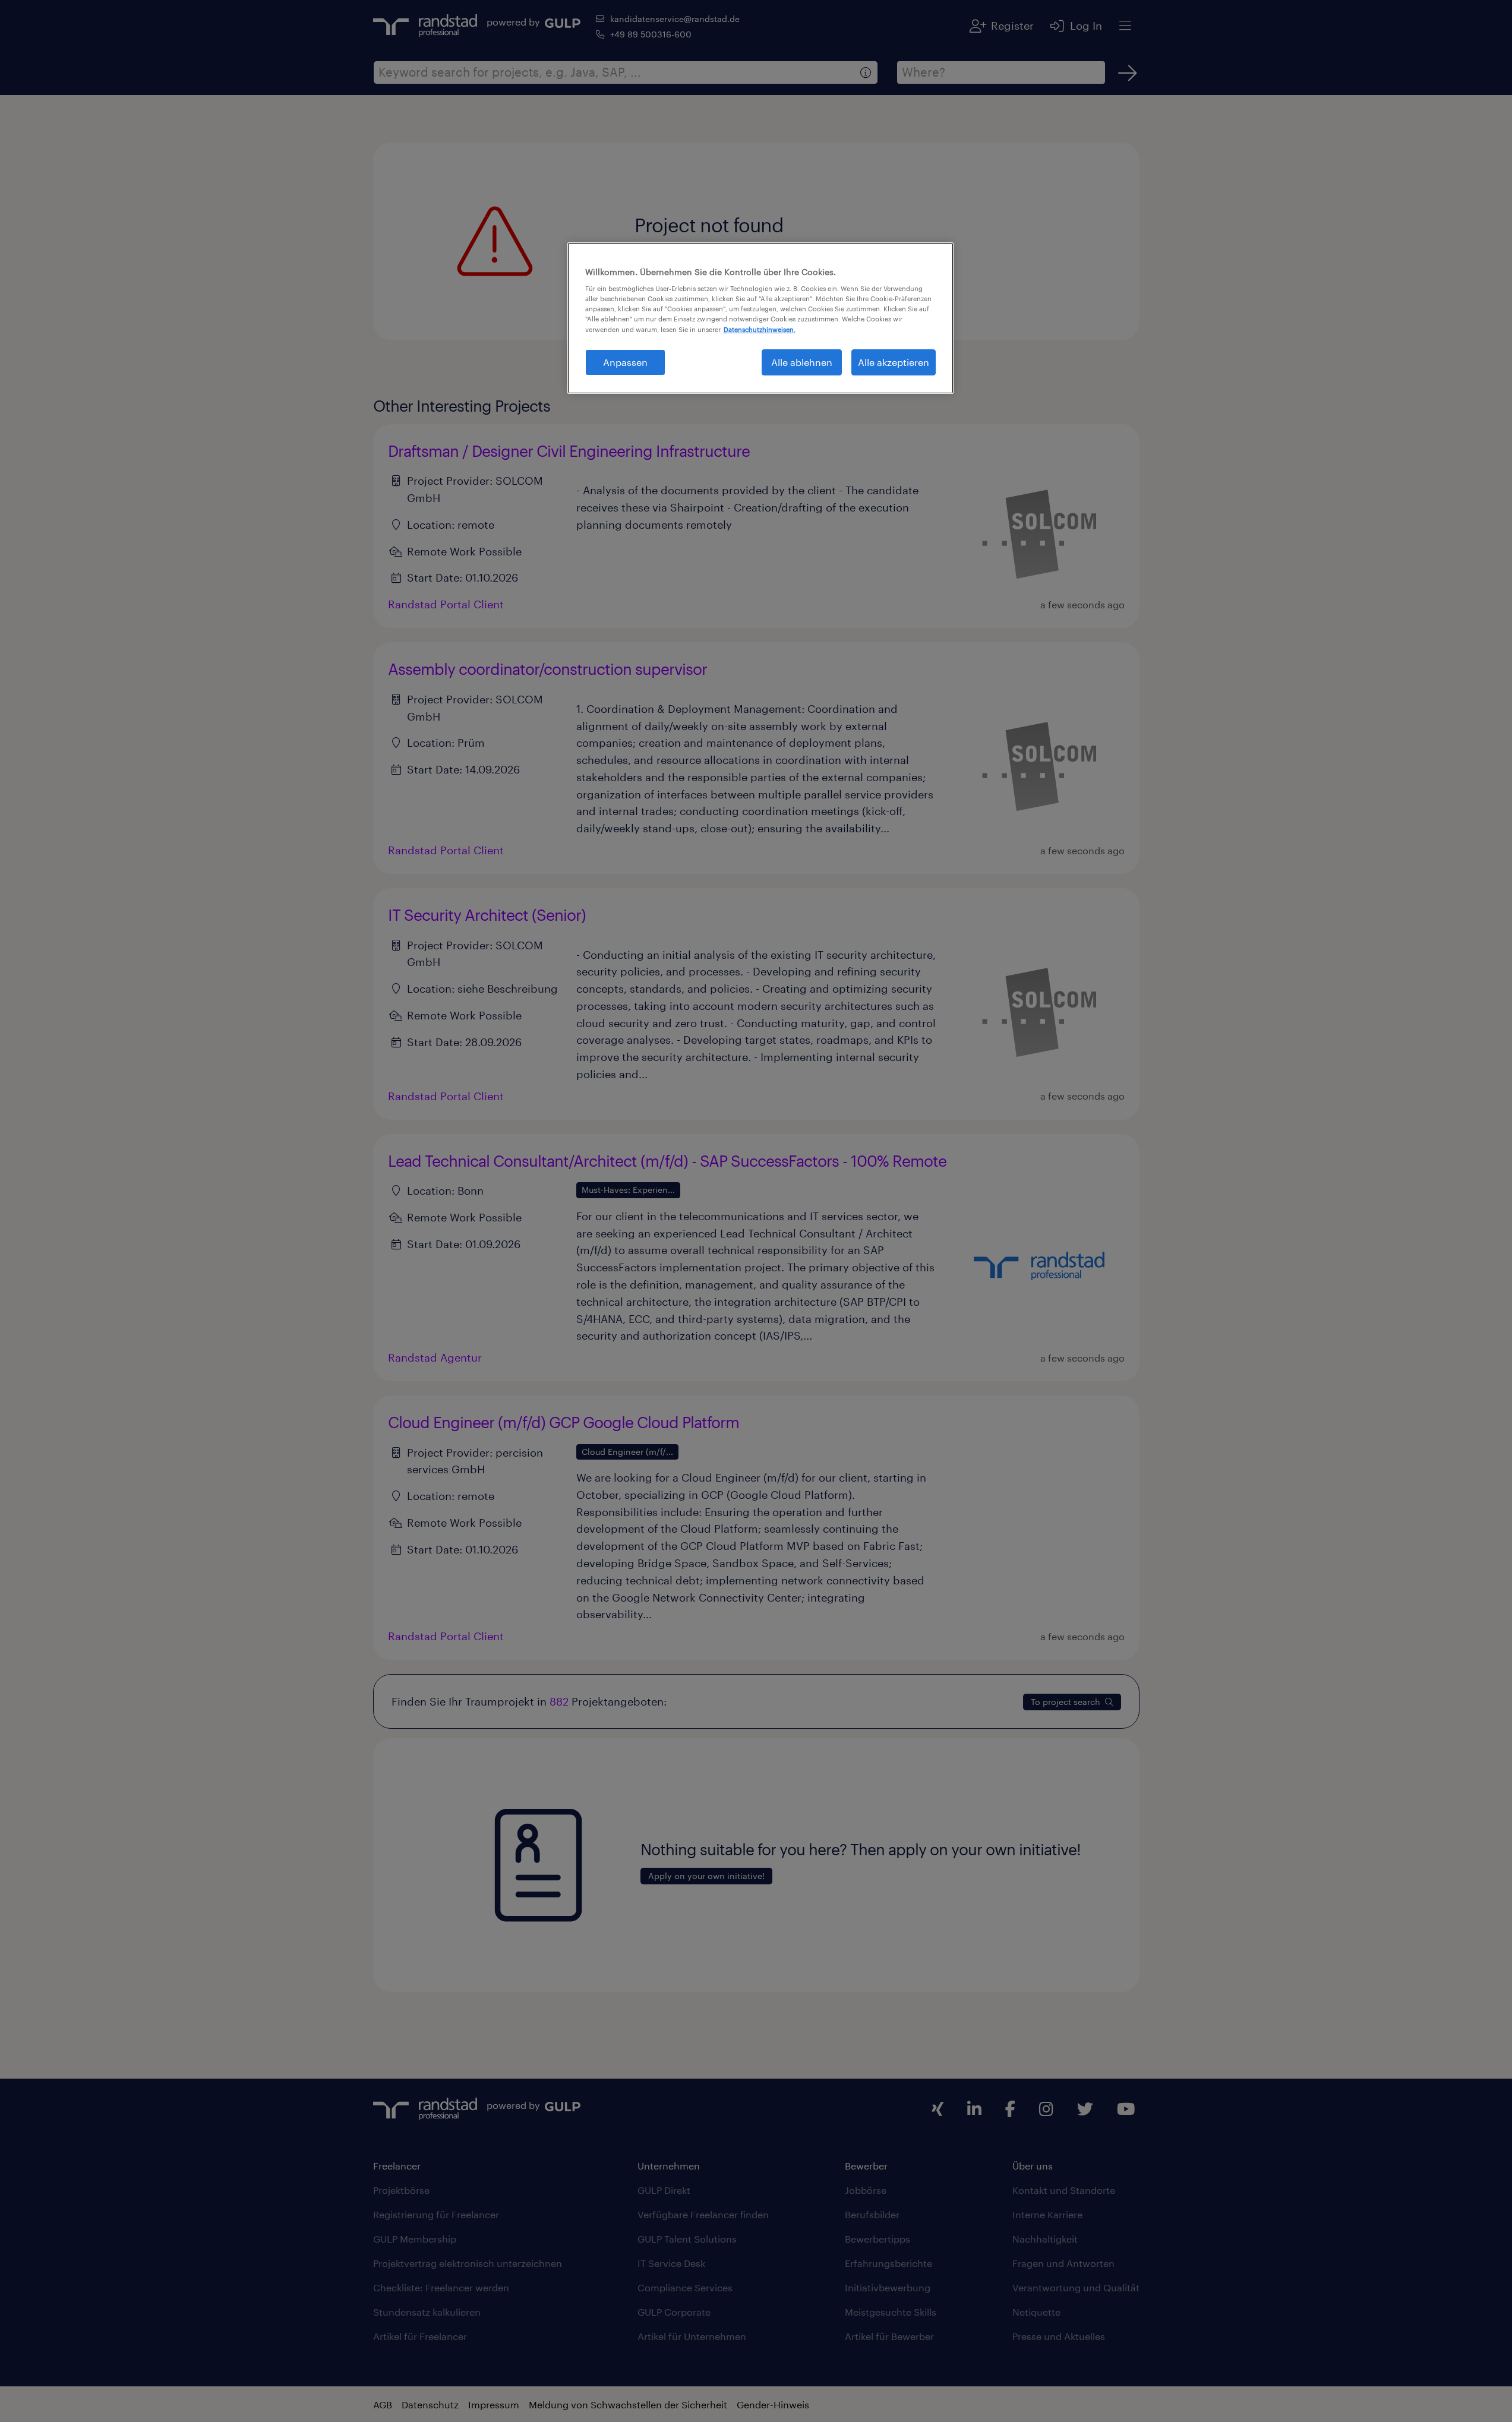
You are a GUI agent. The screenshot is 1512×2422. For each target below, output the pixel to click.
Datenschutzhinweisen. (760, 329)
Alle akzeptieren (894, 362)
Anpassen (625, 362)
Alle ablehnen (802, 362)
